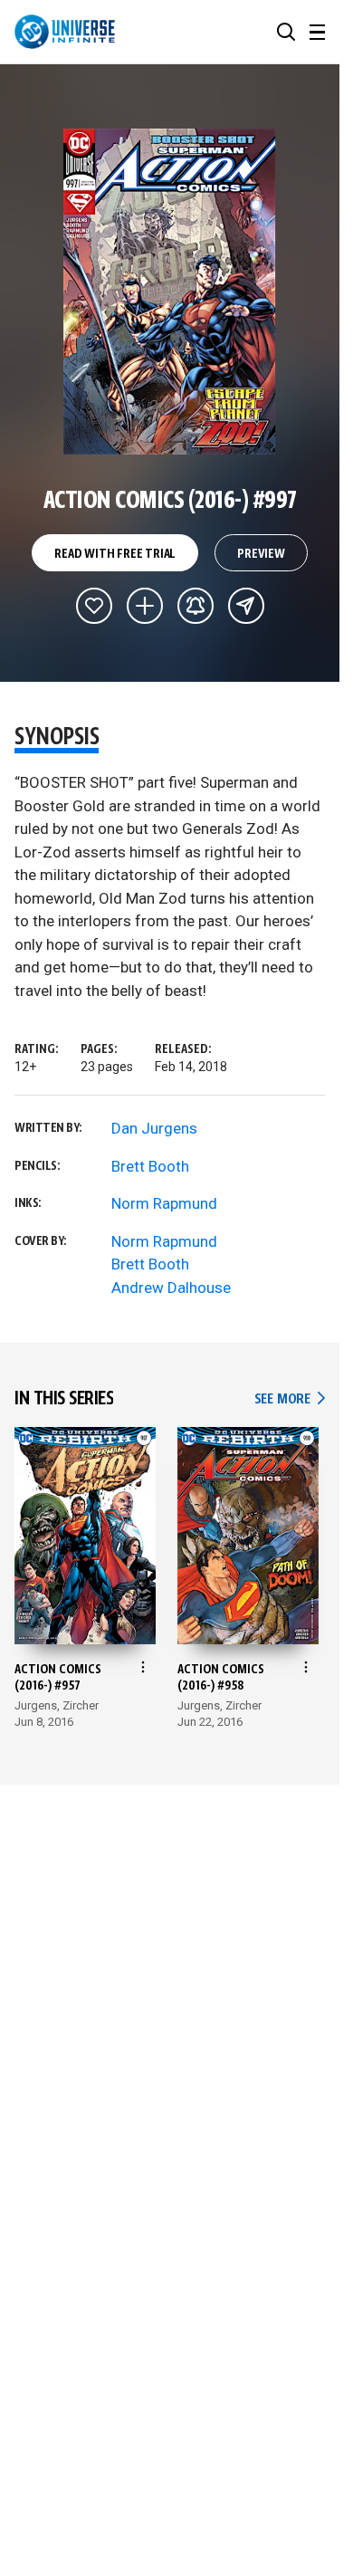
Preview (261, 554)
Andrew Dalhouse (171, 1288)
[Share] (246, 606)
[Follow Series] (196, 606)
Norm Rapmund (164, 1203)
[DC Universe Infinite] (65, 32)
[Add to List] (145, 606)
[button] (286, 32)
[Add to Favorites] (94, 606)
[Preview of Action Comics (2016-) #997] (170, 292)
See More (290, 1399)
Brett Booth (150, 1166)
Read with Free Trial (115, 554)
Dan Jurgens (154, 1128)
